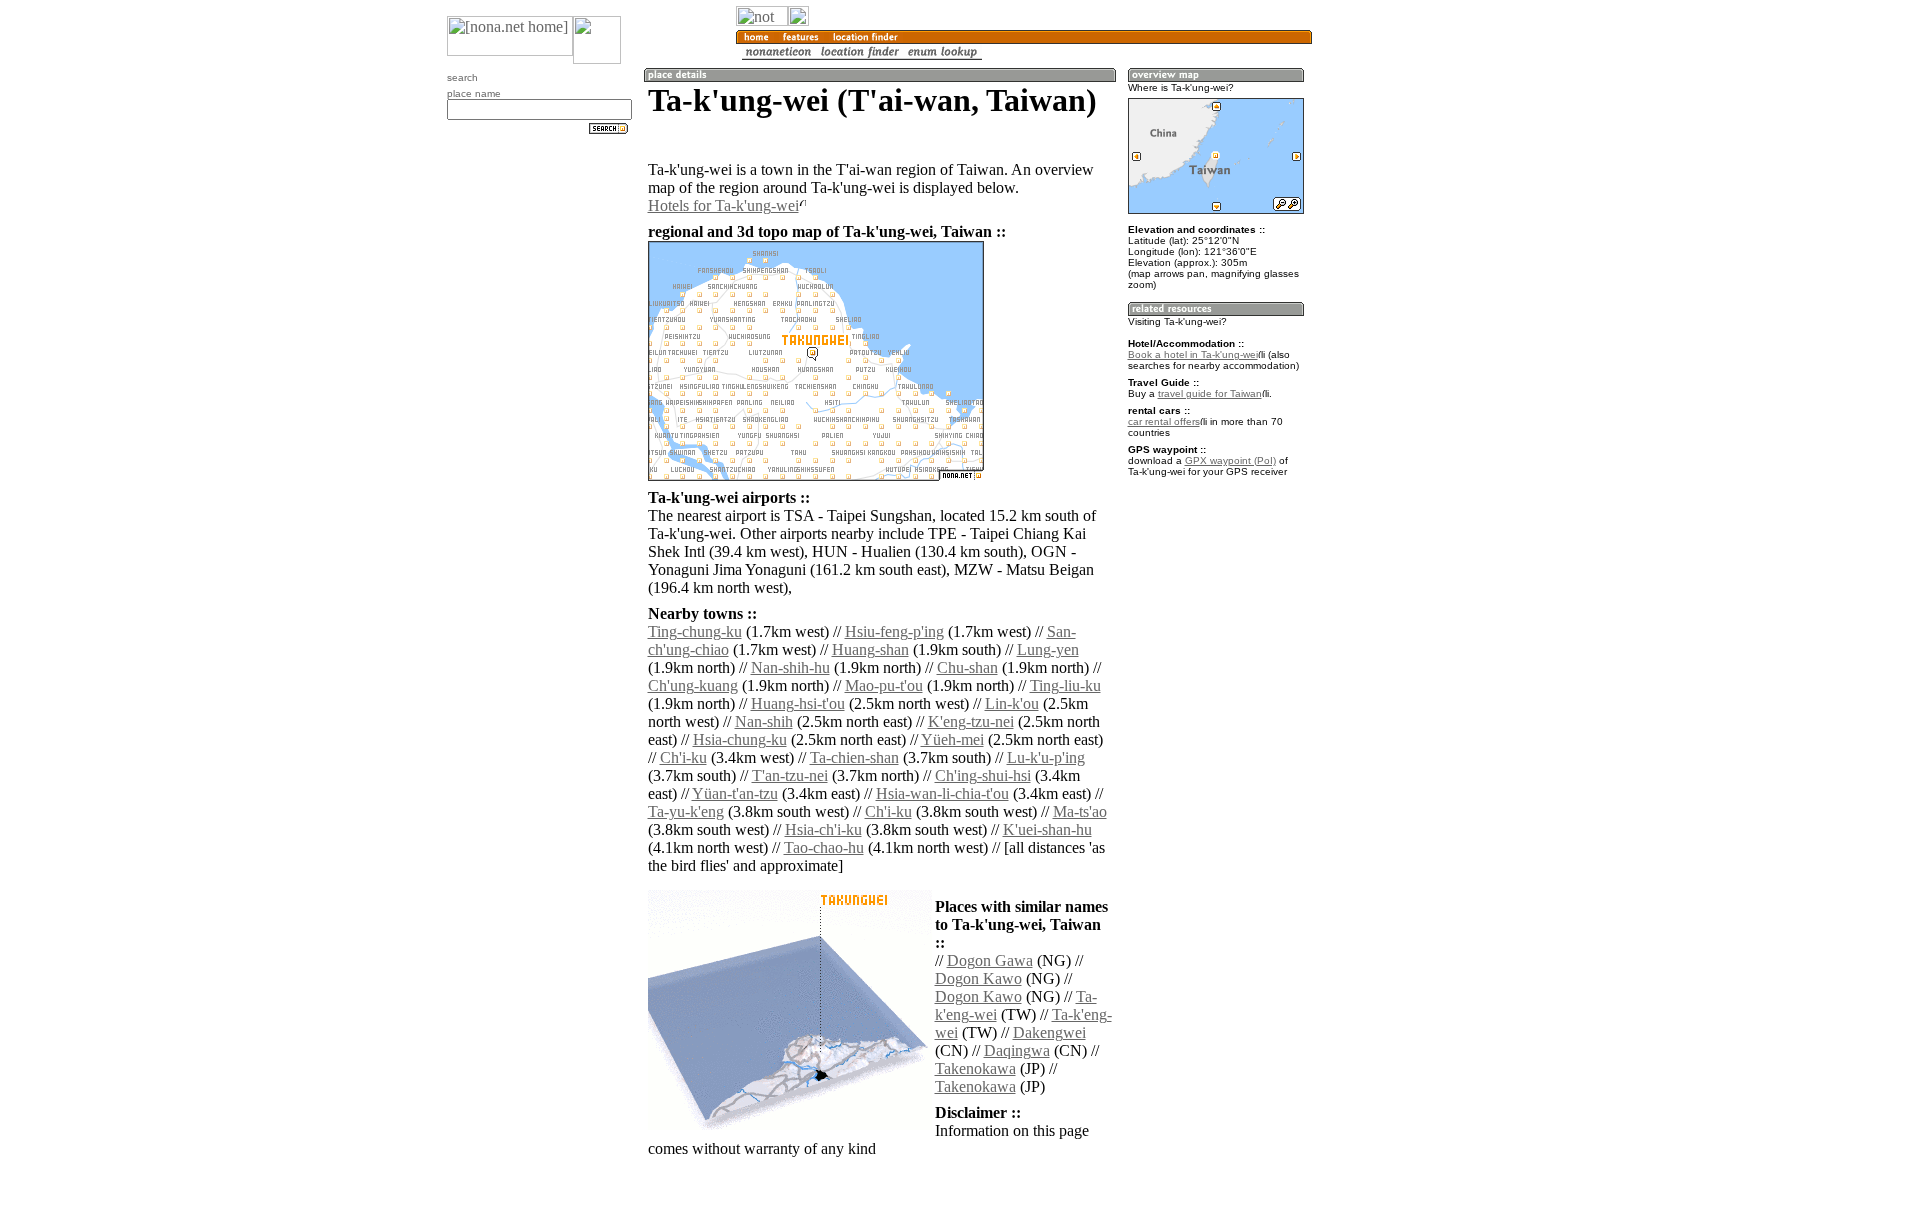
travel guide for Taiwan (1210, 393)
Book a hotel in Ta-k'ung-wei (1193, 354)
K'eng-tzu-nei (971, 721)
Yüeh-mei (952, 739)
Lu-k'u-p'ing (1046, 757)
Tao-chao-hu (824, 847)
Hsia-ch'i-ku (823, 829)
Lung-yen (1048, 649)
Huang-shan (870, 649)
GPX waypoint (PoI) (1230, 460)
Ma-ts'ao (1080, 811)
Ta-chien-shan (854, 757)
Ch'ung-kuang (693, 685)
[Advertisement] (1408, 330)
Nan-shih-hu (790, 667)
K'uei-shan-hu (1047, 829)
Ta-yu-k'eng (686, 811)
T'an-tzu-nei (790, 775)
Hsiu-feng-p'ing (894, 631)
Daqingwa (1017, 1050)
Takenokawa (975, 1068)
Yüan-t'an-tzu (735, 793)
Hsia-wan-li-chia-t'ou (942, 793)
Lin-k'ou (1012, 703)
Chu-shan (967, 667)
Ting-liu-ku (1065, 685)
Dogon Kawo (978, 978)
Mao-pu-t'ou (884, 685)
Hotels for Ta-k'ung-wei (723, 205)
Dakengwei (1049, 1032)
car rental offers (1164, 421)
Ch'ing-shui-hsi (983, 775)
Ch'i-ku (683, 757)
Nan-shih (764, 721)
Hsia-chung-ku (740, 739)
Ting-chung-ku (695, 631)
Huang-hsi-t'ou (798, 703)
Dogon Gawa (990, 960)
